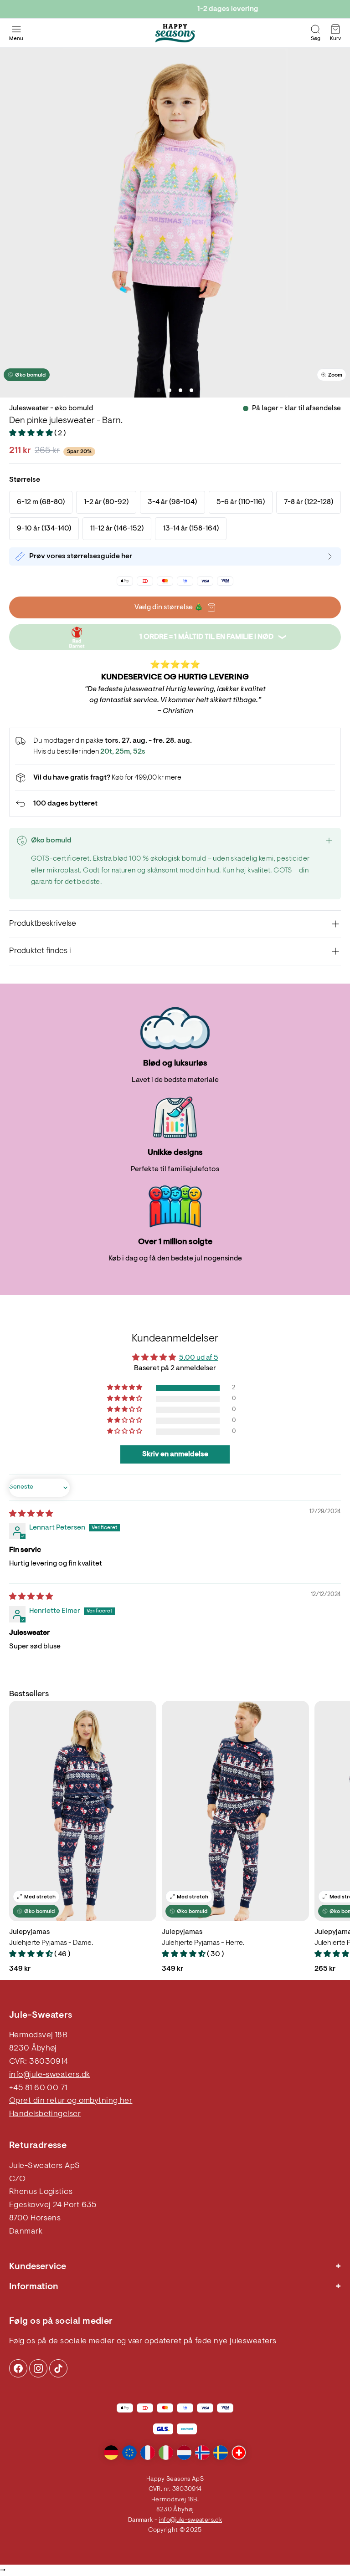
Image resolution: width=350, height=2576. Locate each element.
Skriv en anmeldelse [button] (175, 1454)
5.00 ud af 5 (199, 1358)
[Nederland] (184, 2453)
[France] (148, 2453)
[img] (31, 1514)
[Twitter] (58, 2368)
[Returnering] (175, 804)
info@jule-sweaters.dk (49, 2075)
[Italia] (166, 2453)
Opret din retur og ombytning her (71, 2101)
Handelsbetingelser (45, 2114)
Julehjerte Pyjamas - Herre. (203, 1943)
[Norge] (202, 2453)
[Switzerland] (239, 2453)
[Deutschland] (111, 2453)
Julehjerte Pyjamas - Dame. (51, 1943)
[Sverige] (221, 2453)
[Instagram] (18, 2368)
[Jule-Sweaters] (175, 33)
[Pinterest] (38, 2368)
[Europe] (129, 2453)
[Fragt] (175, 778)
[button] (32, 434)
